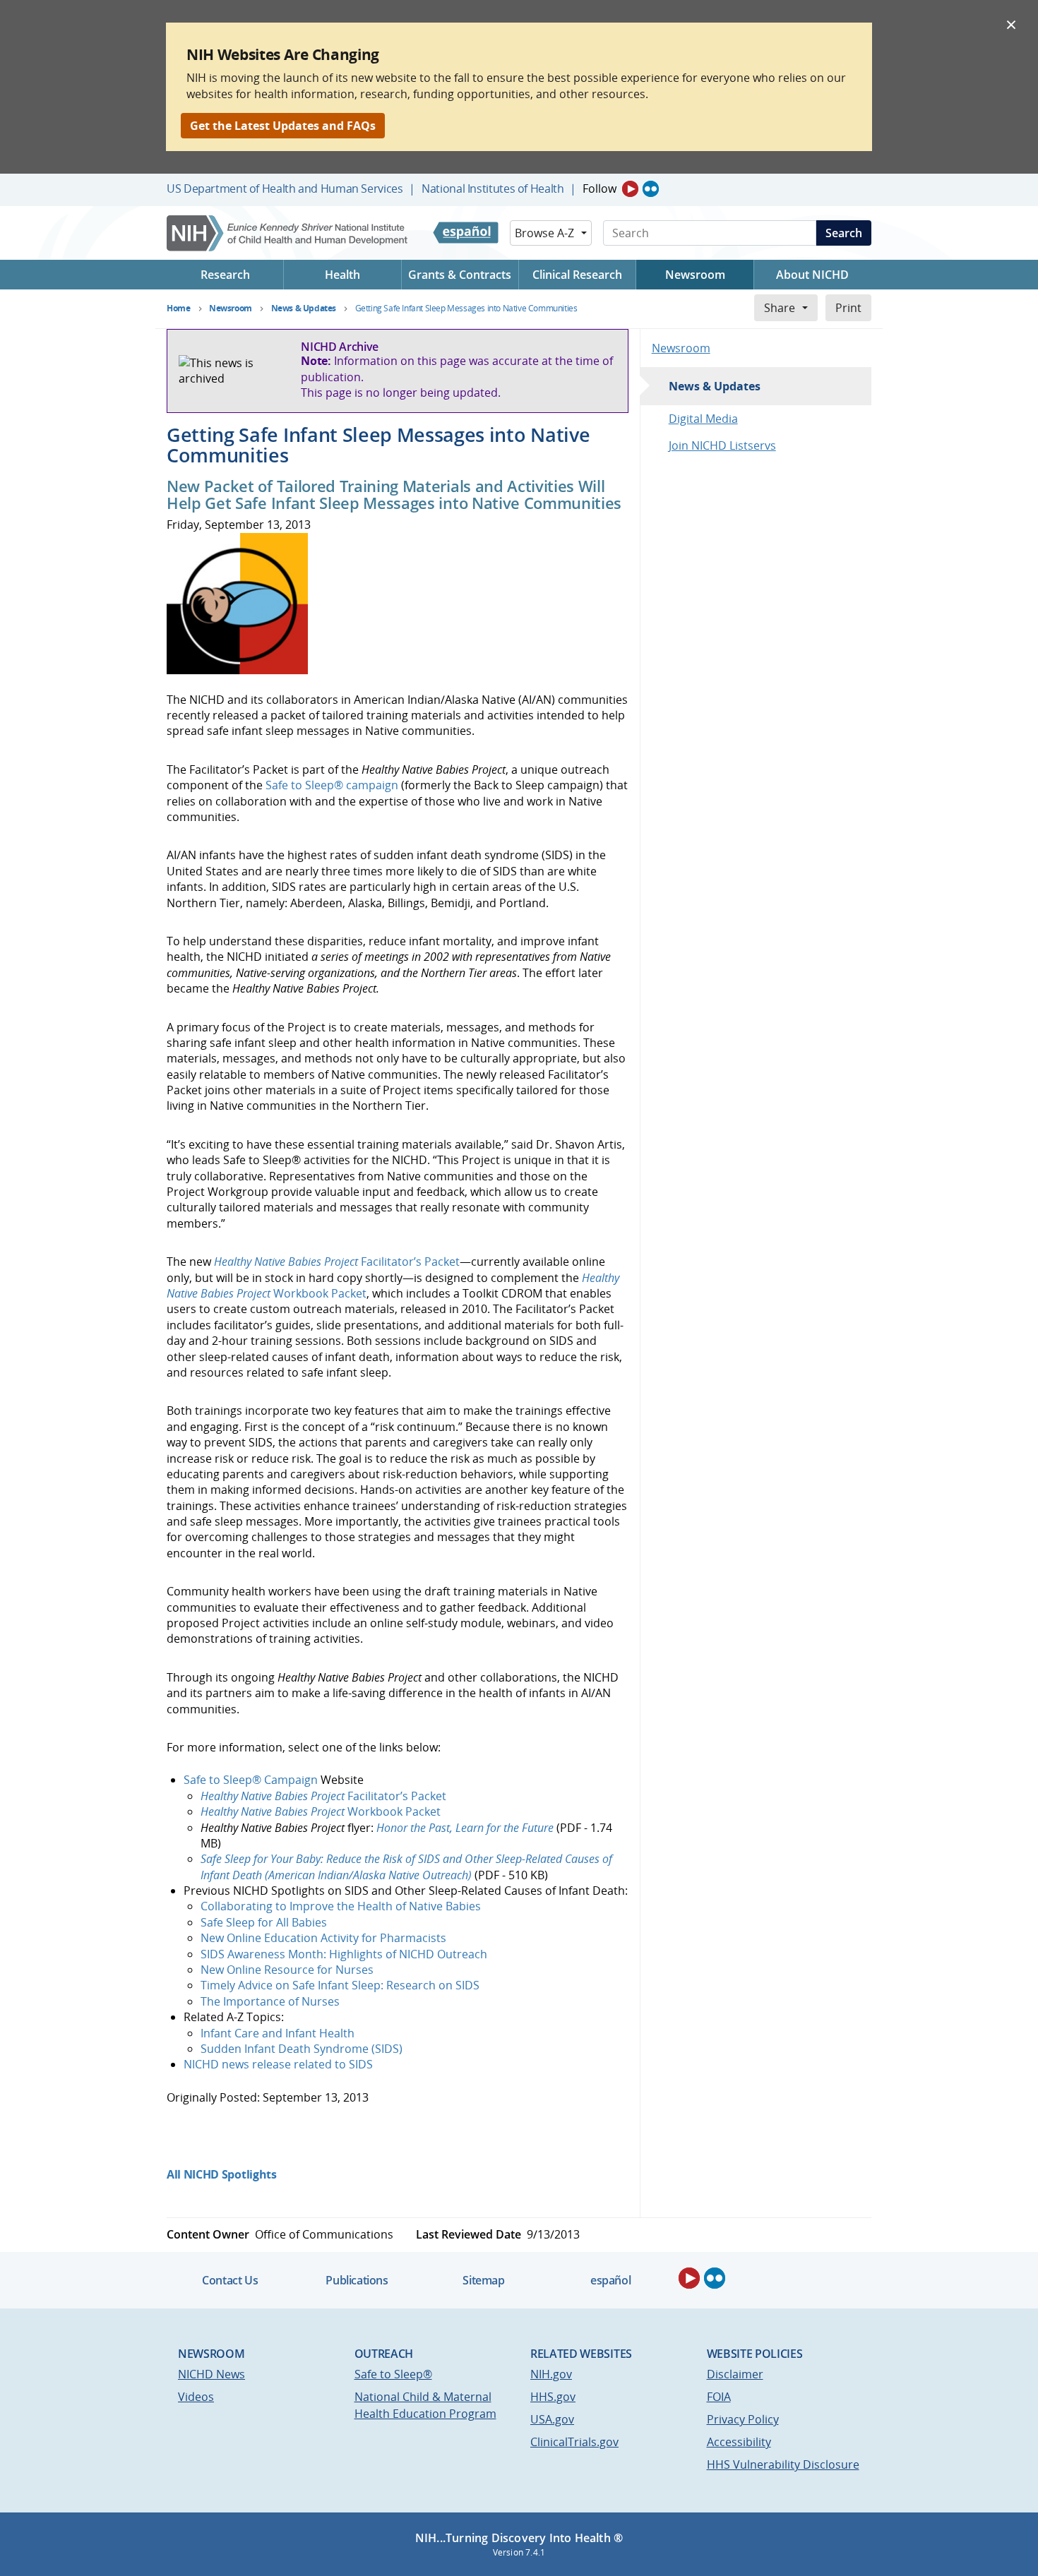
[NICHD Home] (288, 233)
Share (780, 308)
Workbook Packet (321, 1811)
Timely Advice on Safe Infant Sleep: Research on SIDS (340, 1985)
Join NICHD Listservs (722, 445)
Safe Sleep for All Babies (264, 1922)
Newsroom (681, 348)
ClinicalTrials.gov (574, 2442)
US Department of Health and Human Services (285, 188)
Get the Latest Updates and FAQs (283, 126)
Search (844, 233)
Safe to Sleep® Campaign (252, 1780)
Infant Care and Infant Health (278, 2033)
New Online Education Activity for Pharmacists (323, 1938)
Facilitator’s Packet (337, 1262)
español (610, 2280)
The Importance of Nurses (270, 2001)
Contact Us (230, 2280)
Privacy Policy (743, 2419)
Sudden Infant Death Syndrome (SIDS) (302, 2049)
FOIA (719, 2397)
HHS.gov (553, 2397)
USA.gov (552, 2419)
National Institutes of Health (493, 188)
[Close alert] (1011, 24)
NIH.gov (551, 2374)
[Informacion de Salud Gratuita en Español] (466, 233)
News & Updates (715, 386)
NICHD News (211, 2374)
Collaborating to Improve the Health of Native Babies (341, 1906)
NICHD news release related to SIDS (278, 2064)
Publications (357, 2280)
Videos (196, 2397)
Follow (599, 188)
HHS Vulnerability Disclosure (783, 2464)
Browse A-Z (544, 233)
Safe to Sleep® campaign (332, 785)
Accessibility (739, 2442)
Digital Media (703, 419)
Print (848, 308)
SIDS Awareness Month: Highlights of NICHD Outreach (344, 1954)
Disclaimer (735, 2374)
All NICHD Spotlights (222, 2174)
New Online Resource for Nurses (287, 1970)
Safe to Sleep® (393, 2374)
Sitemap (483, 2280)
